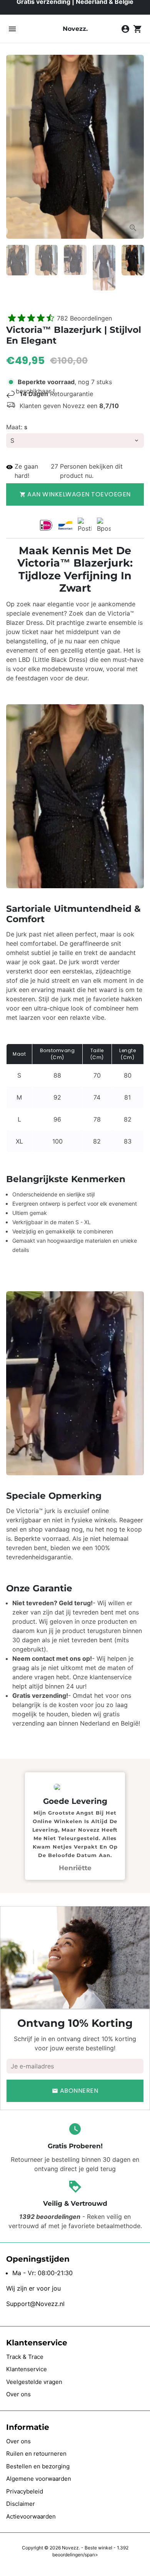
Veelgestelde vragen (34, 2382)
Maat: (17, 427)
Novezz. (71, 2548)
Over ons (18, 2394)
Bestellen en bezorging (38, 2466)
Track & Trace (25, 2357)
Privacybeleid (25, 2491)
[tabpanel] (75, 1826)
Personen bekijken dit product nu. (92, 471)
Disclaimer (21, 2504)
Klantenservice (27, 2369)
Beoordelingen (84, 318)
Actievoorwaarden (31, 2516)
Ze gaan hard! (26, 471)
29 (55, 466)
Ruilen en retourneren (36, 2454)
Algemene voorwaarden (39, 2479)
